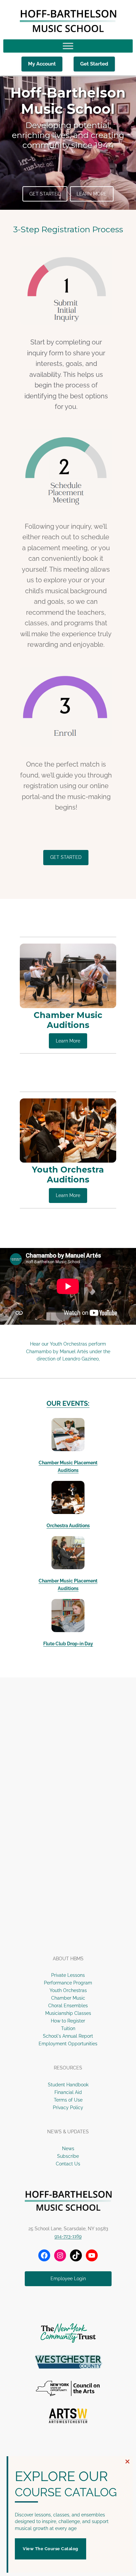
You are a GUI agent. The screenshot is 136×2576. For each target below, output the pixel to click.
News (68, 2149)
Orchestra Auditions (68, 1526)
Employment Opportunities (68, 2044)
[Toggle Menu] (68, 46)
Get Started (94, 64)
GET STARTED (45, 194)
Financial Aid (68, 2092)
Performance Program (68, 1983)
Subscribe (68, 2156)
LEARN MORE (92, 194)
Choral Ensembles (68, 2006)
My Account (42, 64)
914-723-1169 (68, 2236)
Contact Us (68, 2164)
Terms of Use (68, 2100)
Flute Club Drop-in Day (68, 1644)
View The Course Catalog (51, 2549)
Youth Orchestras (68, 1990)
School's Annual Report (68, 2036)
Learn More (68, 1041)
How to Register (68, 2021)
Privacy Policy (68, 2108)
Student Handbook (68, 2085)
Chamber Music (68, 1998)
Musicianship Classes (68, 2013)
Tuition (68, 2028)
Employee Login (68, 2279)
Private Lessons (68, 1975)
